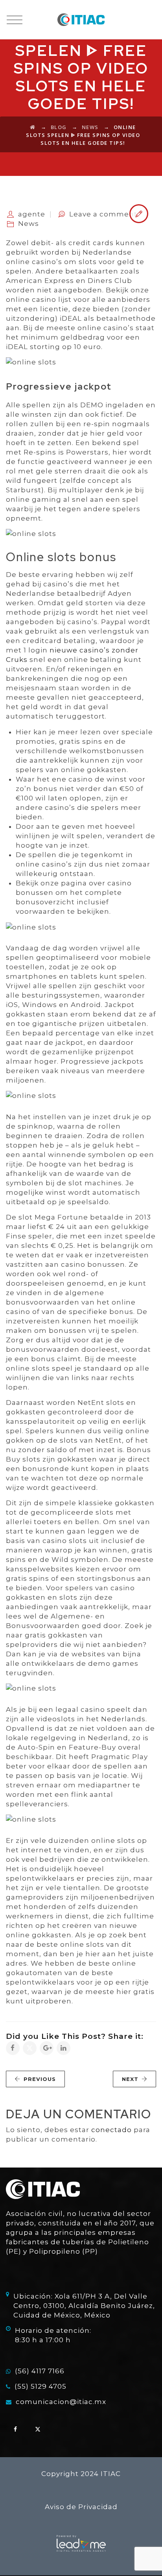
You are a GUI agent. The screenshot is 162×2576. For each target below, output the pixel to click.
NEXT (130, 2079)
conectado (111, 2130)
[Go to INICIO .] (33, 127)
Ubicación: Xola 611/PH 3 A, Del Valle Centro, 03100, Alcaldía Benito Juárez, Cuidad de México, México (84, 2306)
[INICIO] (81, 20)
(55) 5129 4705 (40, 2386)
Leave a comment (103, 214)
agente (32, 214)
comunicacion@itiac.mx (61, 2402)
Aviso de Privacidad (81, 2507)
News (29, 224)
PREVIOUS (40, 2079)
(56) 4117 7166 (40, 2371)
